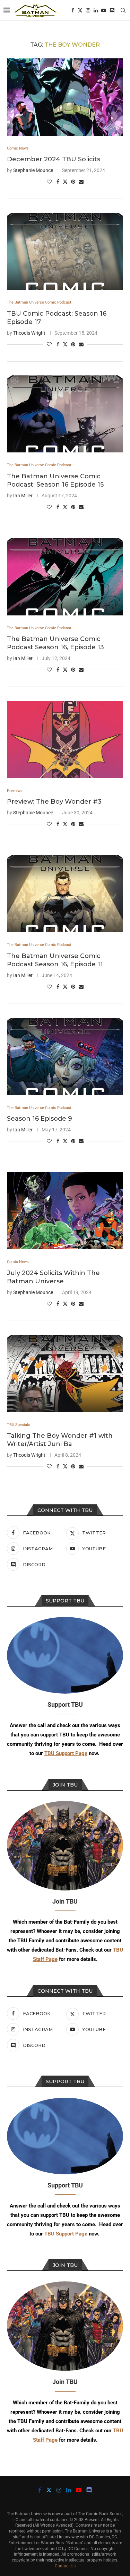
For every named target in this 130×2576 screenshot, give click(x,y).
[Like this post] (49, 182)
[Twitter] (80, 10)
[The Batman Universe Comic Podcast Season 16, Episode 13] (65, 577)
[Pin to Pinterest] (73, 182)
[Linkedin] (96, 10)
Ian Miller (23, 496)
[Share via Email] (81, 182)
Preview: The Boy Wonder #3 (54, 802)
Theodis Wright (29, 333)
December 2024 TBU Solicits (54, 159)
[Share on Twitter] (65, 181)
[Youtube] (104, 10)
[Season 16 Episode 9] (65, 1056)
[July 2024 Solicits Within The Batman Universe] (65, 1211)
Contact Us (65, 2566)
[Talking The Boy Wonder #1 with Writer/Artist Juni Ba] (65, 1373)
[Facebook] (73, 10)
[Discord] (112, 10)
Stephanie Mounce (33, 170)
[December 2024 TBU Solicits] (65, 97)
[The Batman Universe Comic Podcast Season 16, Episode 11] (65, 894)
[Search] (123, 10)
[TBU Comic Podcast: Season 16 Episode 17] (65, 251)
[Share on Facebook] (58, 182)
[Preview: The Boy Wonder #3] (65, 739)
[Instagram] (88, 10)
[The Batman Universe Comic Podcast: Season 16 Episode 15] (65, 414)
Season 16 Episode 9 (40, 1119)
